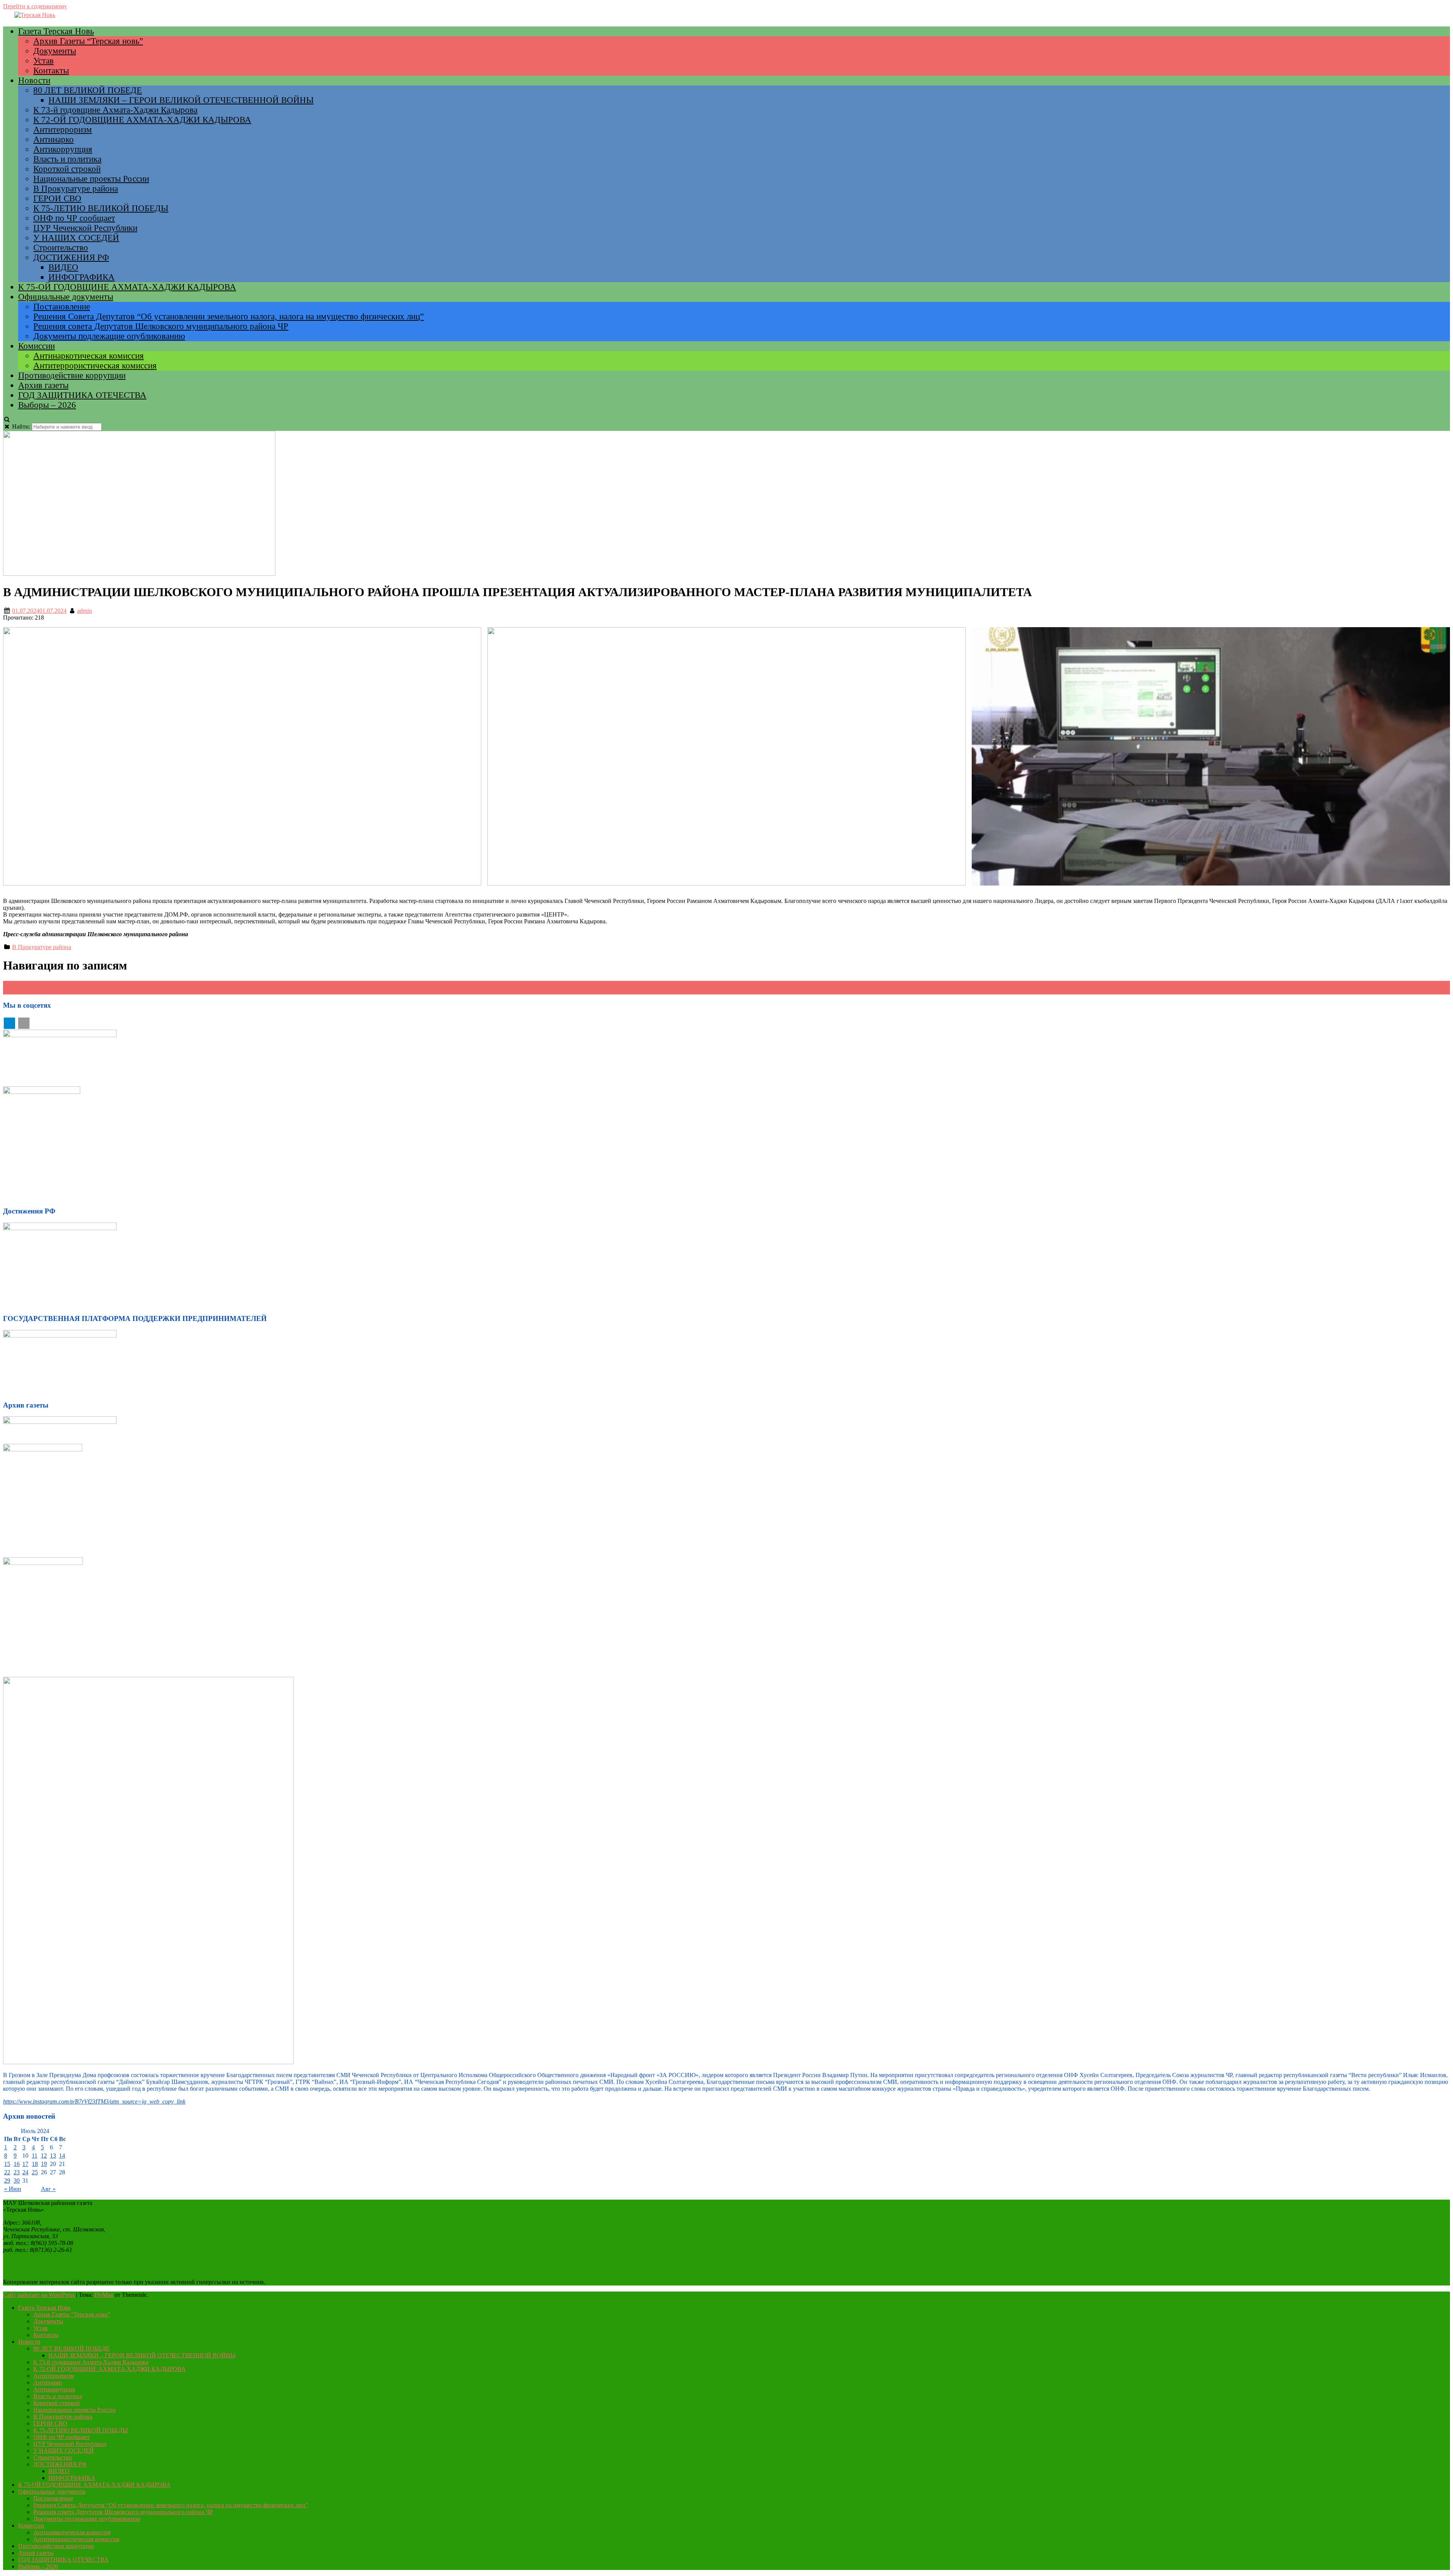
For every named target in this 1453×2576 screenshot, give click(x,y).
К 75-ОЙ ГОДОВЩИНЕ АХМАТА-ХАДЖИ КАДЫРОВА (127, 287)
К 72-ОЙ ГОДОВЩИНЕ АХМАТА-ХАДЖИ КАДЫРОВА (142, 120)
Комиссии (37, 346)
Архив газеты (43, 385)
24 (25, 2172)
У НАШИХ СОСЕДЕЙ (76, 238)
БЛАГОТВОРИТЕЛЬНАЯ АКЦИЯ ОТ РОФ (65, 984)
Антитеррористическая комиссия (95, 366)
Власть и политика (67, 159)
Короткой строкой (67, 169)
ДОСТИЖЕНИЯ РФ (71, 257)
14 (62, 2156)
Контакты (51, 71)
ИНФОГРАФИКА (82, 277)
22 (7, 2172)
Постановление (62, 307)
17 (25, 2164)
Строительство (61, 248)
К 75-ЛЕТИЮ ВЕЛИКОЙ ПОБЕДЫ (101, 208)
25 (35, 2172)
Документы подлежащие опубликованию (109, 336)
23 (17, 2172)
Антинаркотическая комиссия (89, 356)
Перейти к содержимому (35, 6)
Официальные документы (66, 297)
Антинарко (54, 139)
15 (7, 2164)
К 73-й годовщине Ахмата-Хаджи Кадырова (115, 110)
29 (7, 2181)
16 (17, 2164)
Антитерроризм (63, 130)
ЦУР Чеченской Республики (85, 228)
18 (35, 2164)
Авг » (48, 2189)
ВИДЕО (63, 267)
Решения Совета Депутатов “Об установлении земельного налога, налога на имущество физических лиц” (229, 316)
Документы (55, 51)
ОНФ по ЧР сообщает (74, 218)
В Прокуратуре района (76, 189)
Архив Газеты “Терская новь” (88, 41)
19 (44, 2164)
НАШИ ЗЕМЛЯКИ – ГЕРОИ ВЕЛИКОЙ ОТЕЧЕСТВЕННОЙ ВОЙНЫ (181, 100)
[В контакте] (24, 1023)
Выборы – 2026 (47, 405)
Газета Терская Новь (56, 31)
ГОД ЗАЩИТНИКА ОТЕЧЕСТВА (82, 395)
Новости (34, 80)
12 (44, 2156)
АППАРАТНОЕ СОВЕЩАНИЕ (48, 991)
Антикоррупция (63, 149)
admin (85, 611)
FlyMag (104, 2295)
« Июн (13, 2189)
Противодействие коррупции (72, 375)
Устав (44, 61)
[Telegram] (9, 1023)
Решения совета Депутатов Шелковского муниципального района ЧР (161, 326)
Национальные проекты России (91, 179)
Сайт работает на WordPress (40, 2295)
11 (35, 2156)
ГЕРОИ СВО (57, 198)
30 (17, 2181)
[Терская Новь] (35, 15)
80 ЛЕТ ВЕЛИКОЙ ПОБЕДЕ (88, 90)
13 (53, 2156)
